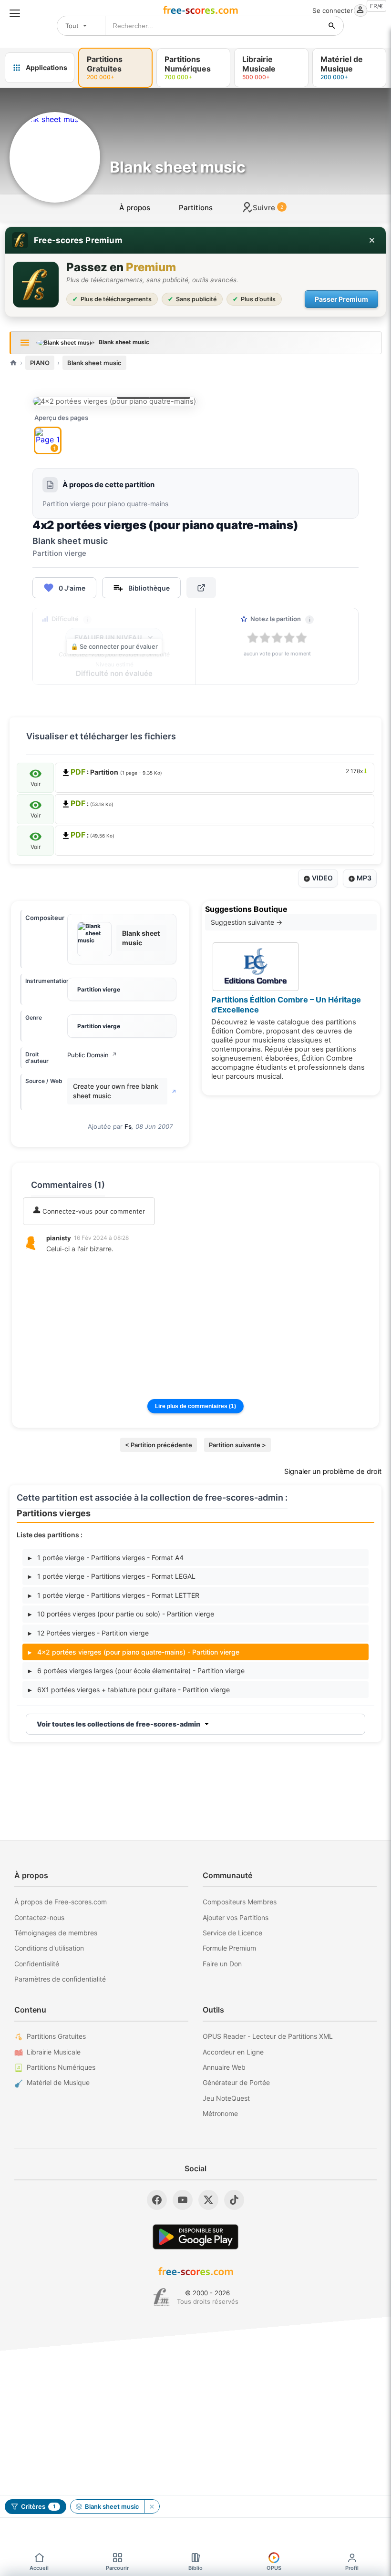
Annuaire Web (224, 2067)
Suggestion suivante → (247, 922)
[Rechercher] (332, 26)
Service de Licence (232, 1933)
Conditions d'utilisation (49, 1948)
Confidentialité (37, 1964)
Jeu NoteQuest (226, 2098)
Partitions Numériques (61, 2067)
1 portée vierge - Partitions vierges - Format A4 (106, 1558)
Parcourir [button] (117, 2568)
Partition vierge (99, 989)
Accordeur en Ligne (233, 2052)
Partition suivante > (237, 1445)
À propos (135, 208)
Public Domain (92, 1055)
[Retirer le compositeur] (152, 2506)
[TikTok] (234, 2200)
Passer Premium (341, 299)
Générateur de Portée (236, 2082)
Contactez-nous (39, 1917)
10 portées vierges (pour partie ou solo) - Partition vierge (121, 1614)
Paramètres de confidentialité (60, 1979)
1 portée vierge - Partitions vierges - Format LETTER (114, 1595)
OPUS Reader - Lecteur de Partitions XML (268, 2036)
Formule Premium (229, 1948)
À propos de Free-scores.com (61, 1902)
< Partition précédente (159, 1445)
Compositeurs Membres (240, 1902)
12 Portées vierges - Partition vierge (88, 1633)
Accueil (39, 2568)
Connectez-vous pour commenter (93, 1211)
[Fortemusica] (161, 2297)
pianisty (59, 1238)
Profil (352, 2568)
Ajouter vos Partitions (236, 1917)
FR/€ (376, 6)
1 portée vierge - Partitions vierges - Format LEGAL (112, 1576)
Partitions (196, 208)
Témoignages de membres (56, 1933)
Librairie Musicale (54, 2052)
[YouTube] (183, 2200)
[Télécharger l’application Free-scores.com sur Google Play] (195, 2237)
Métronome (220, 2113)
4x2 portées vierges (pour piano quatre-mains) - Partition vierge (134, 1652)
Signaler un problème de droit (333, 1472)
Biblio (195, 2568)
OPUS (274, 2568)
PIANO (40, 363)
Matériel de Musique (58, 2082)
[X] (208, 2200)
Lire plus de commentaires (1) (195, 1406)
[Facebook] (157, 2200)
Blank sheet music (94, 363)
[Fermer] (372, 240)
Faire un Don (222, 1964)
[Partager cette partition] (201, 588)
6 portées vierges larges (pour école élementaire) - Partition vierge (136, 1671)
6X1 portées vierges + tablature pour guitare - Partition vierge (129, 1690)
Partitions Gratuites (56, 2036)
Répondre (67, 1262)
